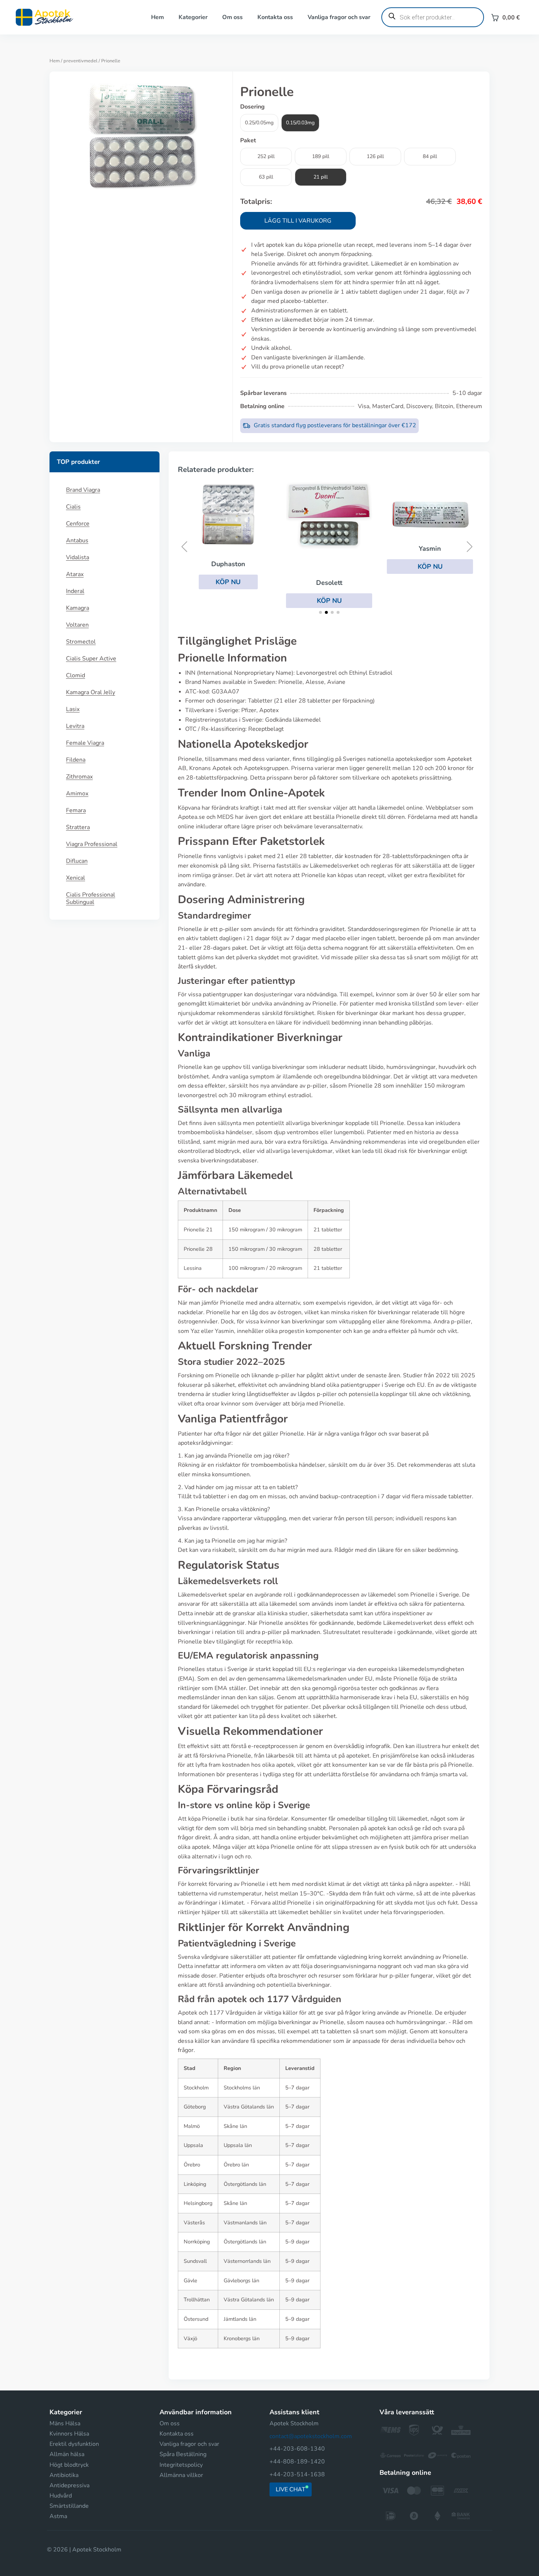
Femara (76, 810)
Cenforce (78, 524)
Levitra (75, 726)
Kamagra (78, 608)
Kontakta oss (275, 17)
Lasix (73, 709)
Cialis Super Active (91, 659)
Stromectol (81, 642)
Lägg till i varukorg (298, 221)
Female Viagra (85, 743)
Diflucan (77, 861)
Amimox (77, 794)
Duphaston (210, 564)
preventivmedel (80, 61)
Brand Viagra (83, 490)
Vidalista (78, 557)
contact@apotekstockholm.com (311, 2436)
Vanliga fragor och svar (339, 17)
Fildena (76, 760)
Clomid (76, 675)
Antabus (77, 541)
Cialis (73, 507)
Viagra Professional (92, 844)
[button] (210, 582)
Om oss (232, 17)
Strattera (78, 827)
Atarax (75, 574)
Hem (157, 17)
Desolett (311, 583)
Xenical (76, 878)
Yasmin (412, 549)
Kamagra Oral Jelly (91, 692)
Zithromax (79, 777)
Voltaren (77, 625)
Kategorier (193, 17)
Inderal (75, 591)
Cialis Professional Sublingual (91, 898)
